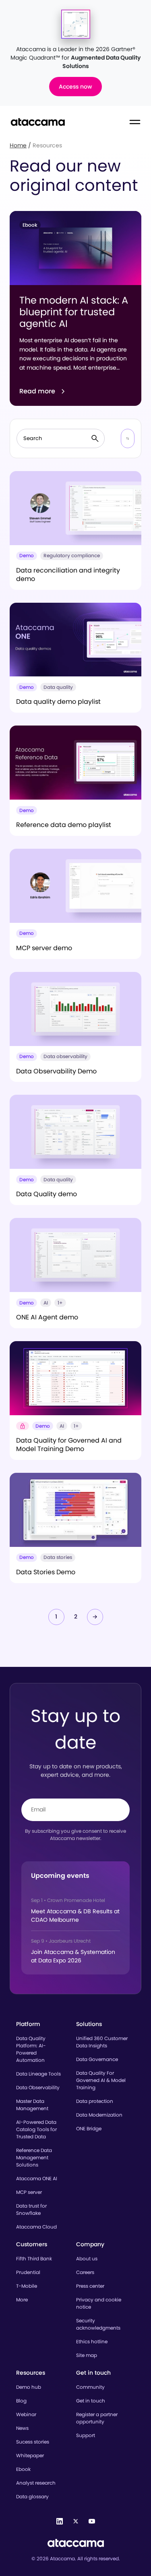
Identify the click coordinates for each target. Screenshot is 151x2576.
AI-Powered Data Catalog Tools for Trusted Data (36, 2129)
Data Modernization (99, 2115)
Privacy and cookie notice (99, 2303)
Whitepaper (30, 2455)
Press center (90, 2286)
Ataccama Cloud (36, 2227)
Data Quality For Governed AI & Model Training (101, 2080)
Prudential (28, 2272)
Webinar (26, 2414)
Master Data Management (32, 2105)
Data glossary (32, 2496)
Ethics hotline (92, 2341)
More (22, 2300)
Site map (87, 2355)
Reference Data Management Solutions (34, 2157)
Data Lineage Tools (38, 2074)
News (22, 2428)
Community (90, 2387)
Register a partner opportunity (97, 2418)
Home (18, 145)
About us (87, 2259)
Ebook (23, 2469)
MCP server (29, 2192)
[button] (128, 438)
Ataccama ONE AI (37, 2178)
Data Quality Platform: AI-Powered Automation (31, 2049)
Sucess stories (33, 2442)
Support (86, 2435)
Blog (21, 2401)
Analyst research (36, 2483)
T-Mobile (27, 2286)
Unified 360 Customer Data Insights (102, 2042)
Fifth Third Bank (34, 2259)
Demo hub (29, 2387)
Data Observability (38, 2087)
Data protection (95, 2101)
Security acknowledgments (98, 2324)
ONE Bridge (89, 2128)
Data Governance (97, 2059)
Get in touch (91, 2401)
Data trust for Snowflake (31, 2209)
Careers (85, 2272)
